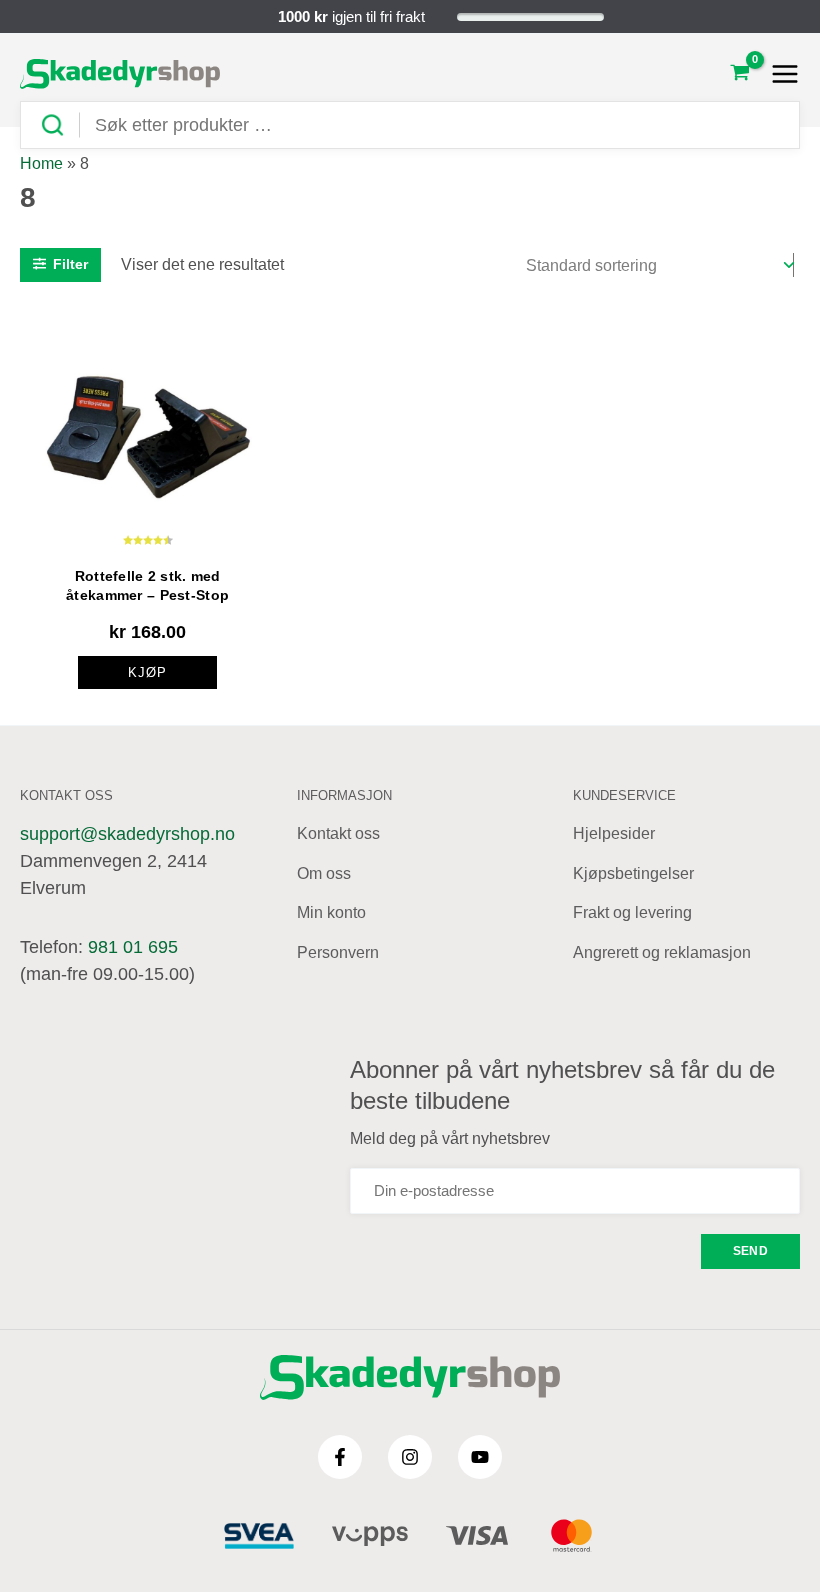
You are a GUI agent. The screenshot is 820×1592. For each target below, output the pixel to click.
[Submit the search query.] (60, 125)
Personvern (338, 952)
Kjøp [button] (147, 672)
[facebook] (340, 1457)
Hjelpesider (614, 833)
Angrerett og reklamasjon (662, 952)
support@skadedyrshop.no (127, 834)
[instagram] (410, 1457)
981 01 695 (133, 947)
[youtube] (480, 1457)
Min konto (331, 912)
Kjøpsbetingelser (633, 873)
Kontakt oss (338, 833)
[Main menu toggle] (779, 74)
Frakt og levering (632, 912)
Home (41, 163)
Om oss (324, 873)
